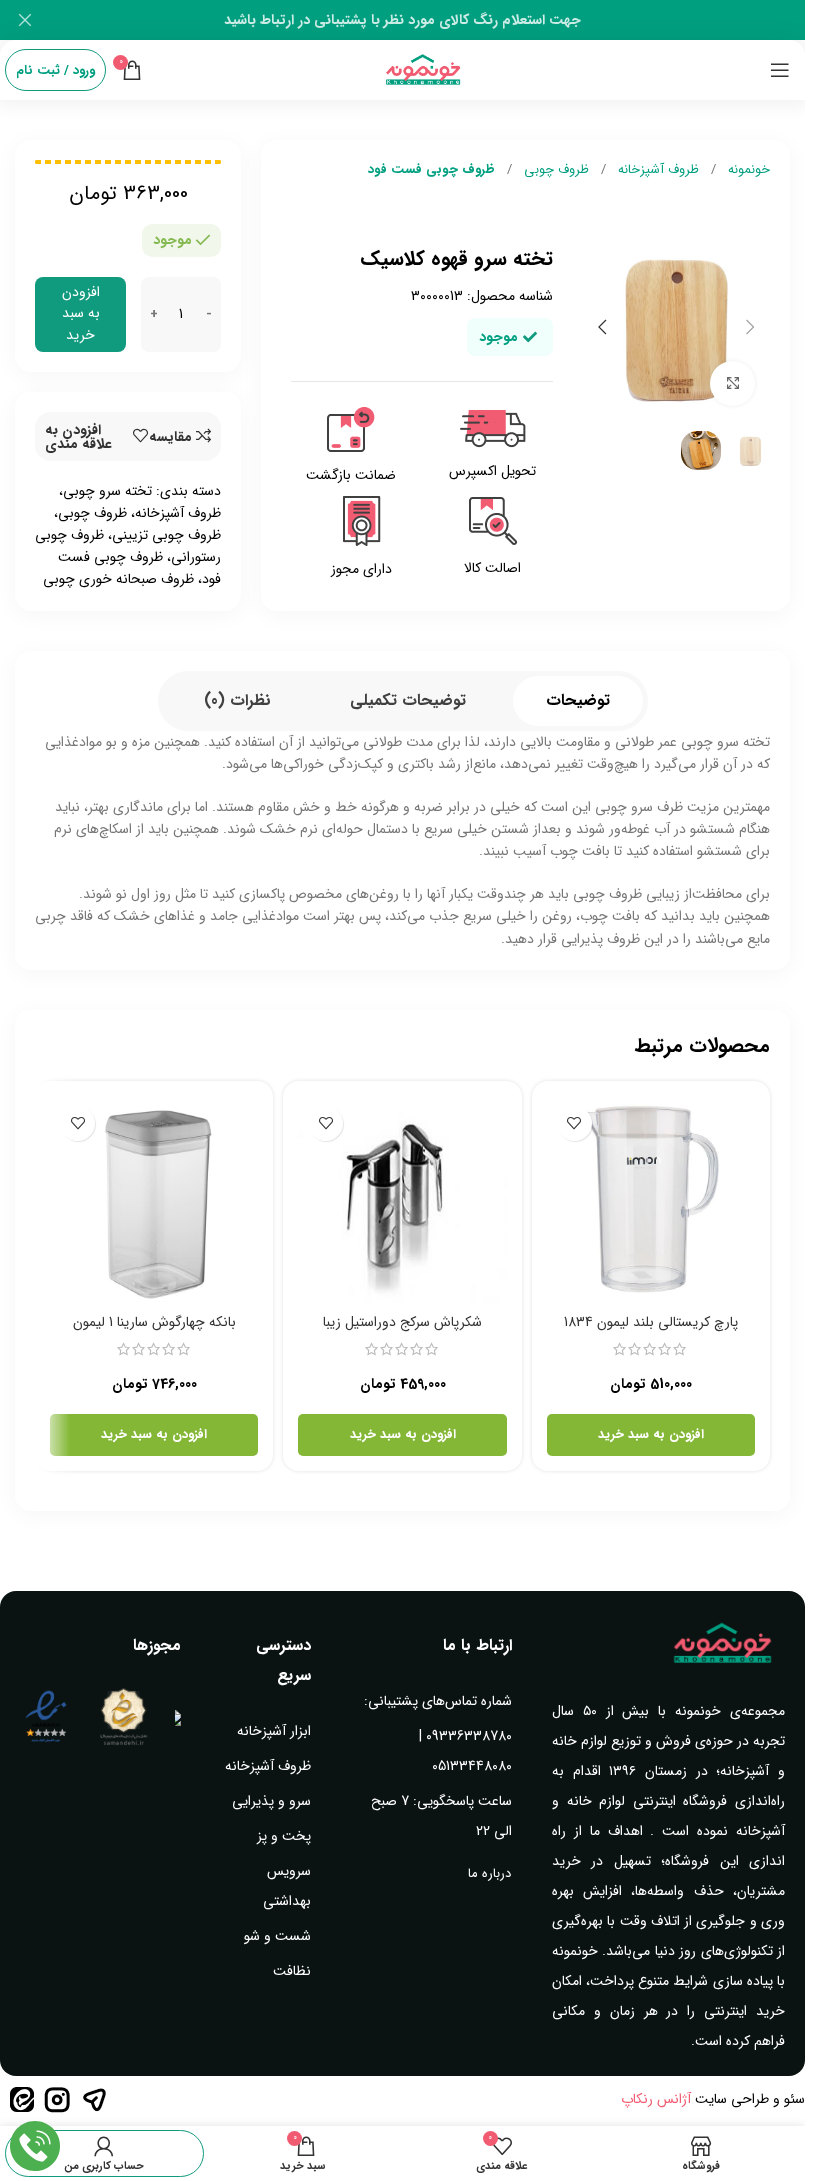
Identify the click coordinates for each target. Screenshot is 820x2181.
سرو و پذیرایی (271, 1801)
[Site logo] (423, 69)
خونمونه (747, 169)
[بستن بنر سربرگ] (25, 20)
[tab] (578, 701)
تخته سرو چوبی (107, 491)
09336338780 (469, 1736)
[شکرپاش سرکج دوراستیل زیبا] (402, 1200)
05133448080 (472, 1766)
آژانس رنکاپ (656, 2099)
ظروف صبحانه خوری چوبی (118, 579)
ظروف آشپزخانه (656, 169)
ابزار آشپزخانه (274, 1731)
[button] (750, 327)
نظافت (292, 1971)
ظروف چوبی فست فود (431, 169)
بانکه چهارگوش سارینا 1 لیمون (154, 1322)
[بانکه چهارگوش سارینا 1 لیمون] (154, 1200)
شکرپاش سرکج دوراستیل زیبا (402, 1322)
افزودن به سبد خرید (81, 314)
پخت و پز (284, 1836)
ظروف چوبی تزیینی (166, 535)
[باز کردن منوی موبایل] (780, 70)
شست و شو (277, 1936)
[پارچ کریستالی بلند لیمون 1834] (651, 1200)
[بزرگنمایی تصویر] (732, 383)
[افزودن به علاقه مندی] (574, 1123)
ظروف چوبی (554, 169)
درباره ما (489, 1873)
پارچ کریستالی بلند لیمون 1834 (651, 1322)
